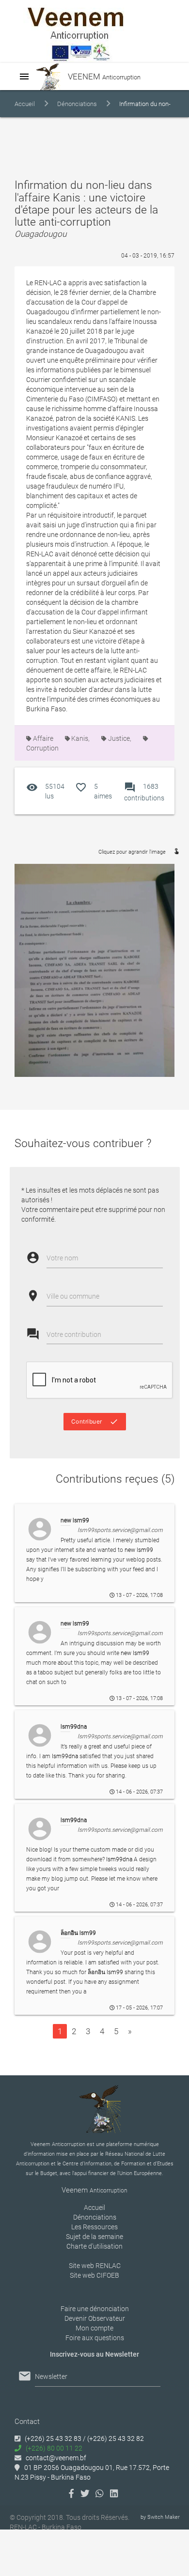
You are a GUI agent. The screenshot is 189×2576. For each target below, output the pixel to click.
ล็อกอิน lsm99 (105, 1972)
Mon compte (94, 2328)
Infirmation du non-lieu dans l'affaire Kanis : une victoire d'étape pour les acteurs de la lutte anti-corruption (93, 131)
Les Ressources (94, 2227)
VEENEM (103, 77)
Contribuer (95, 1422)
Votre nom (62, 1258)
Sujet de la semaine (94, 2237)
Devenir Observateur (95, 2318)
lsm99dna (65, 1756)
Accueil (25, 104)
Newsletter (51, 2377)
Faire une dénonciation (95, 2309)
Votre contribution (74, 1334)
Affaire (42, 738)
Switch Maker (164, 2517)
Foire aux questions (95, 2338)
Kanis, (80, 738)
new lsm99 (139, 1550)
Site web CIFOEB (94, 2275)
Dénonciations (77, 104)
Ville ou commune (73, 1296)
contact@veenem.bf (56, 2458)
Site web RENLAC (95, 2266)
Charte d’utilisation (94, 2246)
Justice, (119, 738)
